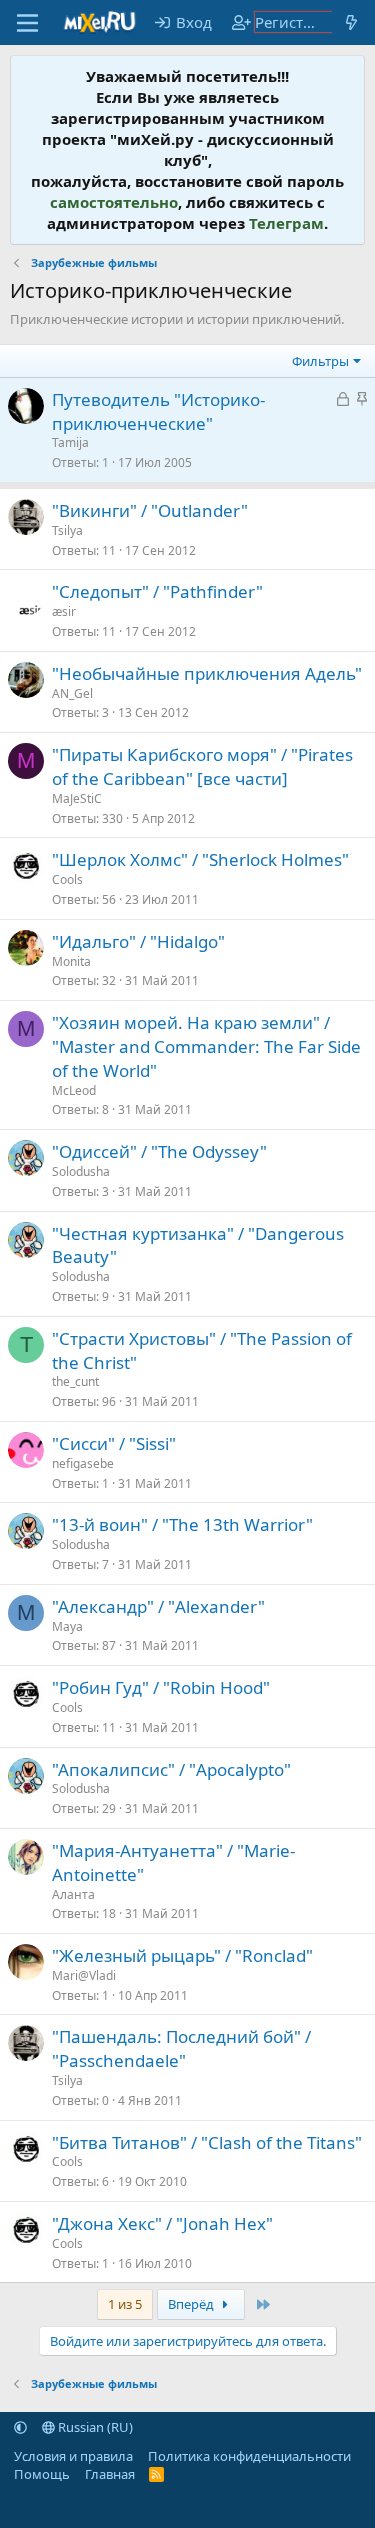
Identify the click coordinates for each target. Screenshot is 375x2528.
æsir (64, 611)
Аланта (73, 1894)
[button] (20, 2427)
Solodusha (81, 1171)
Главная (110, 2474)
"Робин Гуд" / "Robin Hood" (161, 1687)
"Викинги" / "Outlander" (150, 510)
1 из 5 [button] (125, 2304)
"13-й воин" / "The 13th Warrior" (182, 1524)
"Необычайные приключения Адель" (207, 673)
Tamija (70, 442)
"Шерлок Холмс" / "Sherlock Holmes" (200, 859)
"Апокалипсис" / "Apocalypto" (171, 1769)
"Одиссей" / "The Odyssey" (159, 1151)
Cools (67, 879)
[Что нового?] (351, 22)
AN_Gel (72, 693)
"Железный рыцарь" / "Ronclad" (182, 1955)
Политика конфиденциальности (249, 2456)
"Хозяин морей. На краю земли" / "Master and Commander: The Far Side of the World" (206, 1046)
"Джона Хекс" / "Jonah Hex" (162, 2223)
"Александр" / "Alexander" (158, 1606)
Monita (71, 961)
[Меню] (27, 23)
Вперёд (192, 2304)
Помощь (42, 2474)
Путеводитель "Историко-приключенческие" (158, 411)
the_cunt (75, 1381)
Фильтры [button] (320, 361)
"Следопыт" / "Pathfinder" (157, 591)
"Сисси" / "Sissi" (114, 1443)
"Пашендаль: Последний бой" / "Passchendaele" (181, 2048)
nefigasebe (83, 1463)
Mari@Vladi (84, 1975)
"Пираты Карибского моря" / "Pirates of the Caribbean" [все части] (202, 766)
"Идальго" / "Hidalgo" (138, 941)
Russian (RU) (94, 2427)
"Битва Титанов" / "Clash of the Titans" (207, 2142)
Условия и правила (73, 2456)
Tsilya (67, 530)
